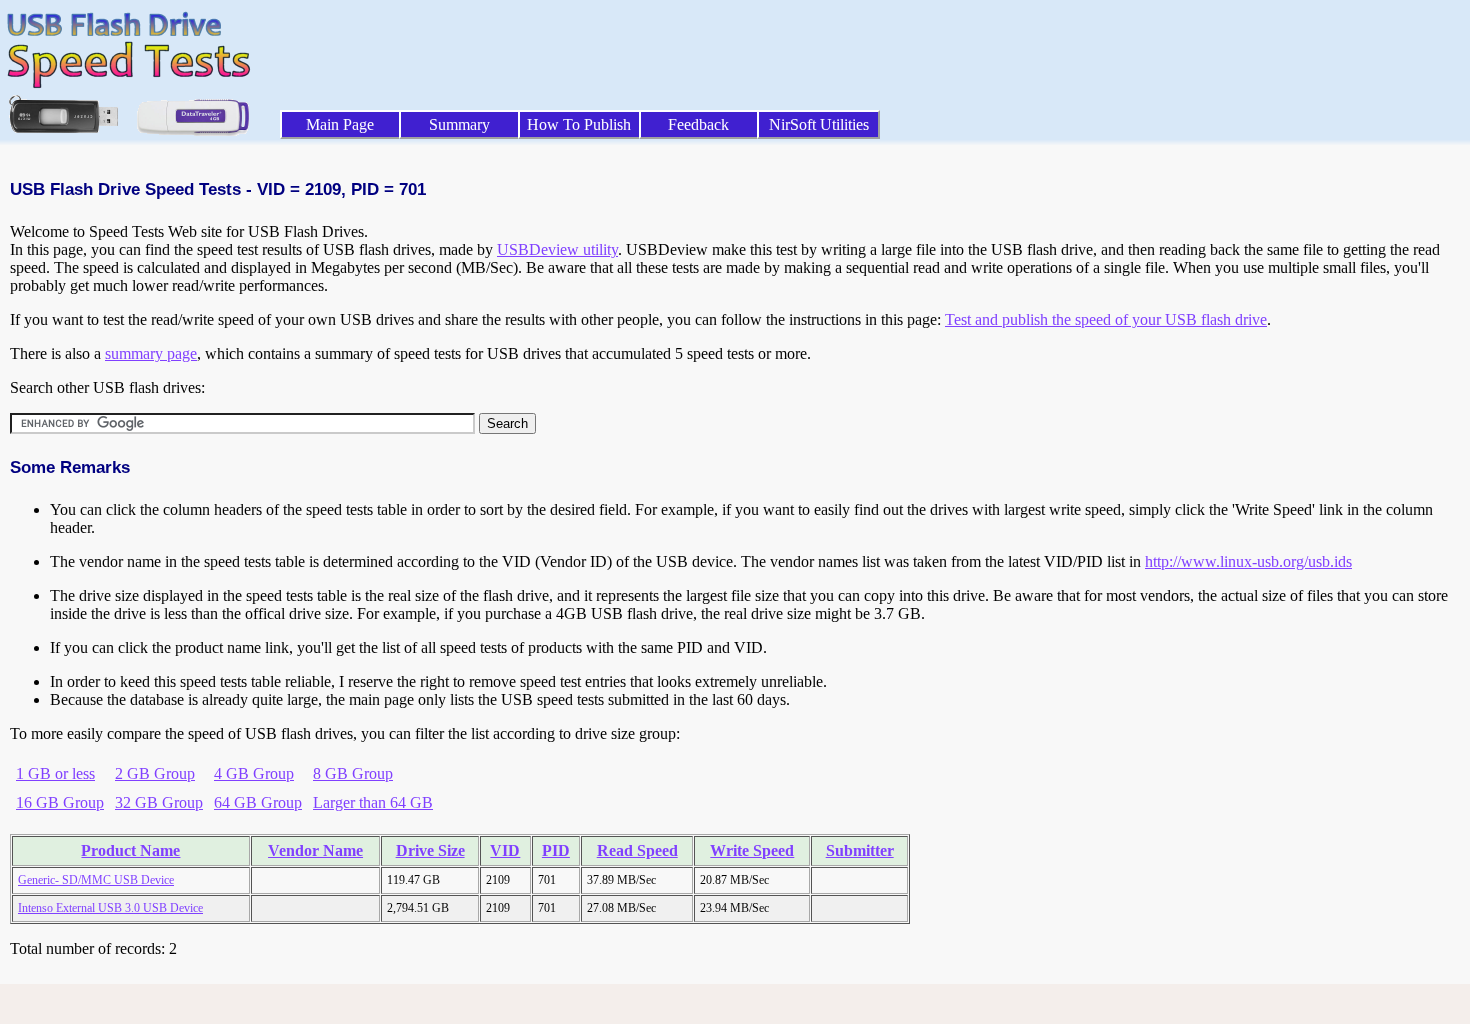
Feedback (698, 124)
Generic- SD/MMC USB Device (96, 880)
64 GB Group (258, 802)
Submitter (860, 850)
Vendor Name (315, 850)
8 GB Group (353, 773)
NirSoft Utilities (819, 124)
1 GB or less (55, 773)
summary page (151, 353)
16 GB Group (60, 802)
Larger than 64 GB (373, 802)
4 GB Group (254, 773)
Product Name (130, 850)
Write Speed (752, 850)
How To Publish (579, 124)
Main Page (340, 124)
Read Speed (637, 850)
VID (505, 850)
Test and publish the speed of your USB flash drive (1106, 319)
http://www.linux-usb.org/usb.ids (1248, 561)
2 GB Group (155, 773)
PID (556, 850)
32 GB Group (159, 802)
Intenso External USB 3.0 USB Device (110, 908)
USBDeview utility (557, 249)
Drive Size (430, 850)
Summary (459, 124)
